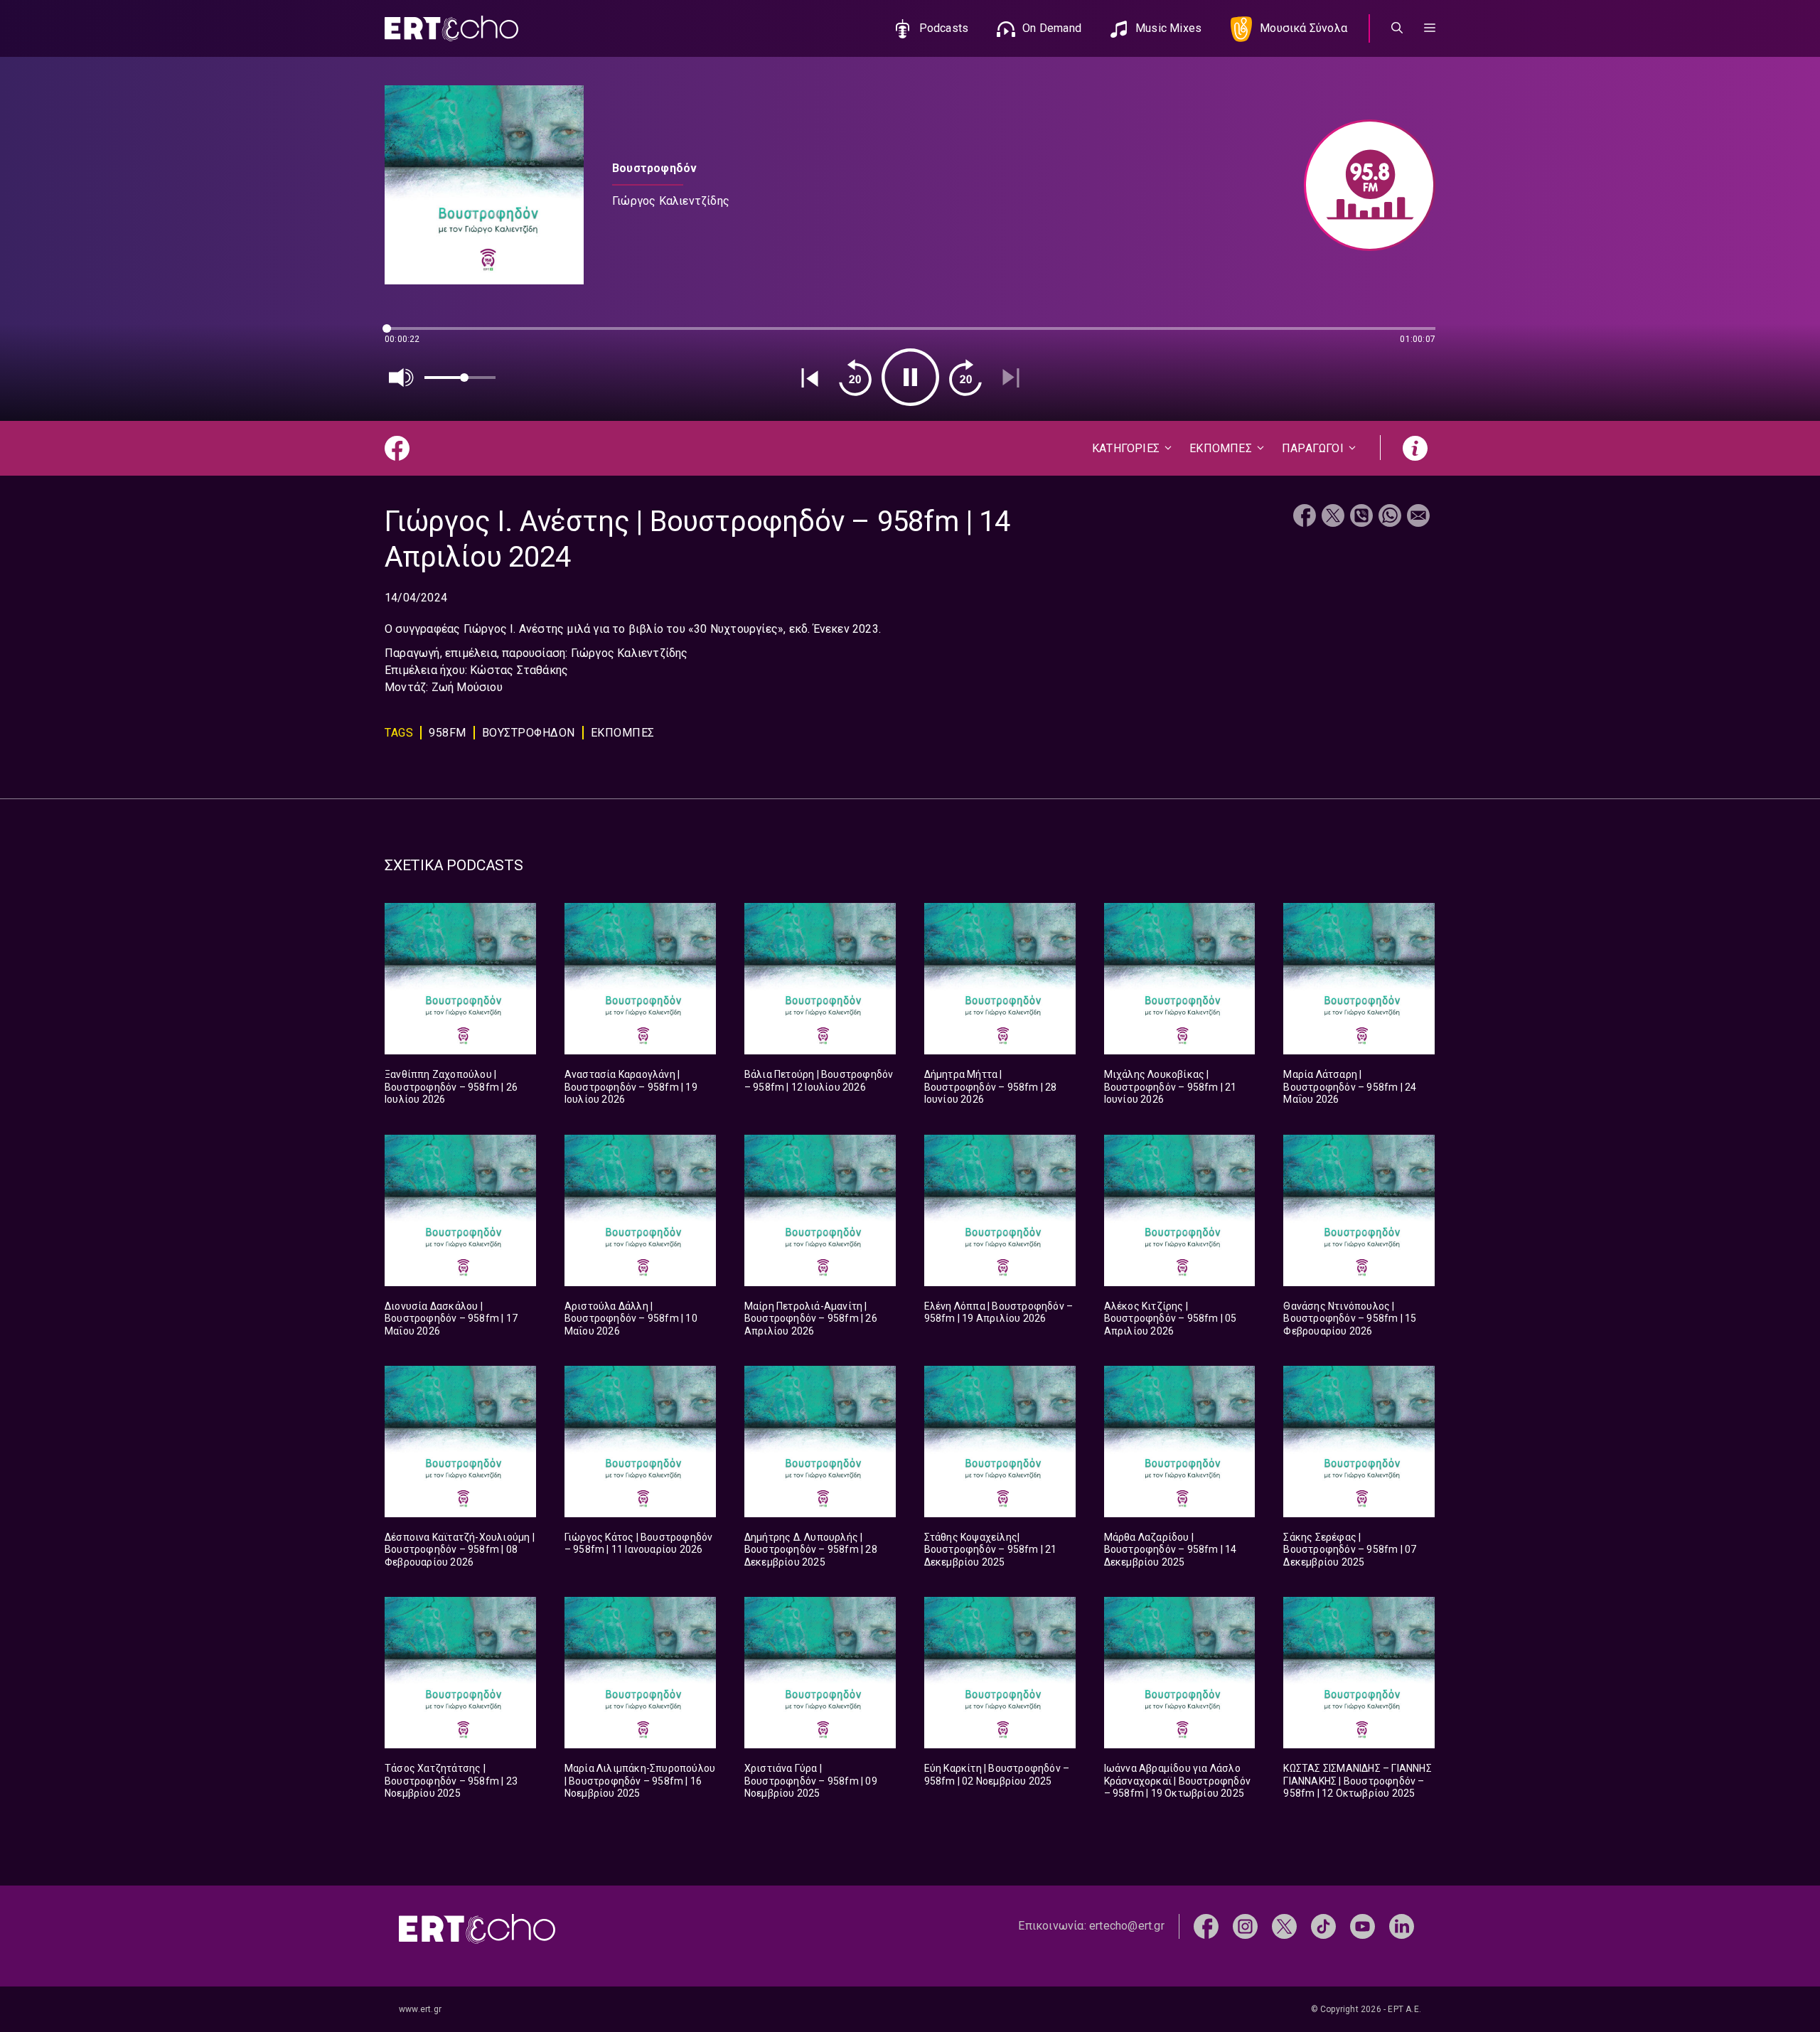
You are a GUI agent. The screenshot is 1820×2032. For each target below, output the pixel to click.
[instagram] (1245, 1926)
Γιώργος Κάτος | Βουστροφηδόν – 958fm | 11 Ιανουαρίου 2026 (639, 1544)
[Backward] (855, 378)
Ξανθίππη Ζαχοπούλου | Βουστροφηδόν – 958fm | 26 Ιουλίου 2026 (451, 1087)
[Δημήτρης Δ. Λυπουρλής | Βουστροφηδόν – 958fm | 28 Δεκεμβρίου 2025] (820, 1442)
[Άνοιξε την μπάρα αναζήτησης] (1397, 28)
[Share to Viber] (1361, 517)
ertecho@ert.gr (1127, 1926)
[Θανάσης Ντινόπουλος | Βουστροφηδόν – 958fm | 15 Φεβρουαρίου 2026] (1359, 1210)
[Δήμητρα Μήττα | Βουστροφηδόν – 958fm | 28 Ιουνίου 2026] (1000, 979)
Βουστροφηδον (529, 733)
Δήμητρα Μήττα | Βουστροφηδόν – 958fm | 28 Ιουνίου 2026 (991, 1087)
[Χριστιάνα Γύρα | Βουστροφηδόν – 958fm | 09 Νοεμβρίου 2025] (820, 1673)
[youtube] (1363, 1926)
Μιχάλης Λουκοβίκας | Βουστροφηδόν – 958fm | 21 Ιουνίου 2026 (1171, 1087)
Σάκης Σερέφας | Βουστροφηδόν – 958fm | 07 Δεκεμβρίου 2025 (1350, 1550)
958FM (448, 733)
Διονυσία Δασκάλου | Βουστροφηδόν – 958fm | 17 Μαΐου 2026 (451, 1319)
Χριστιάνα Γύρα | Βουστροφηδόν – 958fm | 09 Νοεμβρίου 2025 (811, 1781)
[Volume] (402, 378)
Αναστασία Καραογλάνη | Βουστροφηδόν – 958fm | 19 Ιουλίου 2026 (631, 1087)
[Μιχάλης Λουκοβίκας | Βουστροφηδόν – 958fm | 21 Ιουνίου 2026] (1180, 979)
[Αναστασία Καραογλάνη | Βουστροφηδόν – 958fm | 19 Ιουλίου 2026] (640, 979)
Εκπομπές (623, 733)
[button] (1430, 28)
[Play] (910, 377)
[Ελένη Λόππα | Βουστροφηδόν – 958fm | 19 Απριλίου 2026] (1000, 1210)
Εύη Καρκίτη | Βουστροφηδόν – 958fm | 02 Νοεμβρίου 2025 (997, 1775)
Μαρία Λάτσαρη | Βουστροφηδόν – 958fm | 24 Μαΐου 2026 (1350, 1087)
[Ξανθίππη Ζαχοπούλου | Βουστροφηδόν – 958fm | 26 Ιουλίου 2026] (460, 979)
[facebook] (1206, 1926)
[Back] (810, 378)
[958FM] (1363, 185)
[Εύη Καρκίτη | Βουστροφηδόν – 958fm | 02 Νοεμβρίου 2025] (1000, 1673)
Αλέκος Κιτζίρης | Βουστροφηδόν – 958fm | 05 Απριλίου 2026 (1171, 1319)
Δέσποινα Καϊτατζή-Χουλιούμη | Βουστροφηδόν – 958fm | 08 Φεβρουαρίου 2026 (460, 1550)
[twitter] (1284, 1926)
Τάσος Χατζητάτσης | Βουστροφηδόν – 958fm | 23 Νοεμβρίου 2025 (451, 1781)
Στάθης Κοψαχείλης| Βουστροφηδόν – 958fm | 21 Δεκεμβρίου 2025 (991, 1550)
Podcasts (944, 28)
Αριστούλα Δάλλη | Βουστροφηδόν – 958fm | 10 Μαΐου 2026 (631, 1319)
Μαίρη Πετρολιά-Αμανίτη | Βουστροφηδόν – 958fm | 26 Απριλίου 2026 (811, 1319)
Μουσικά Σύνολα (1304, 28)
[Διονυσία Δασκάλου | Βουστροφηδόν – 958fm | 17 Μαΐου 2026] (460, 1210)
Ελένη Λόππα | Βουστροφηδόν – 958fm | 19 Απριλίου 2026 (999, 1312)
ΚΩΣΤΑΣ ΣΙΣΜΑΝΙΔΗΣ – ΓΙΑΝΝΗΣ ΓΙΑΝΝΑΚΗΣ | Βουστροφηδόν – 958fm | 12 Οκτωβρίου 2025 (1357, 1781)
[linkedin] (1402, 1926)
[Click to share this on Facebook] (1305, 517)
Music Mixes (1168, 28)
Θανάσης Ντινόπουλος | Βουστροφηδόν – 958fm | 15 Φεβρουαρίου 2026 (1350, 1319)
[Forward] (965, 378)
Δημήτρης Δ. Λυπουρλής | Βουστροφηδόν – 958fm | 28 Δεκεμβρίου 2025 (811, 1550)
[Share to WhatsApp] (1390, 517)
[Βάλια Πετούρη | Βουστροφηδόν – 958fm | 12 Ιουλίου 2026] (820, 979)
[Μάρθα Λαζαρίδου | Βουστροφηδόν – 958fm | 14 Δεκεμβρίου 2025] (1180, 1442)
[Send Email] (1418, 517)
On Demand (1052, 28)
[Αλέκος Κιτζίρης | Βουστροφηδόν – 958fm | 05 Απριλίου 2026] (1180, 1210)
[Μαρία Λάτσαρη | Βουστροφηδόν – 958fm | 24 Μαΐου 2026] (1359, 979)
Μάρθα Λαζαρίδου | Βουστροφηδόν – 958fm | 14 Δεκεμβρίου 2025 (1171, 1550)
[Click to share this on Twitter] (1333, 517)
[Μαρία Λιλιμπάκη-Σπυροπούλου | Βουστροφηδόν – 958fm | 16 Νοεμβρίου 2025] (640, 1673)
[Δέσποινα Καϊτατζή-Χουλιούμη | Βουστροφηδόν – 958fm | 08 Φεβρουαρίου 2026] (460, 1442)
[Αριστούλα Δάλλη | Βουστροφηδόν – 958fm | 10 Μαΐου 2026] (640, 1210)
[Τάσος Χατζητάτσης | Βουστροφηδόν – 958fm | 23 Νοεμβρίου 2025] (460, 1673)
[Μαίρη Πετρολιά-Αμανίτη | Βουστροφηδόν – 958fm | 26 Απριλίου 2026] (820, 1210)
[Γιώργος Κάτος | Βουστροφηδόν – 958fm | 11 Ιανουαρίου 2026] (640, 1442)
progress (408, 335)
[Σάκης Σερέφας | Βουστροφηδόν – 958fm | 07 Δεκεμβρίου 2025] (1359, 1442)
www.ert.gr (420, 2009)
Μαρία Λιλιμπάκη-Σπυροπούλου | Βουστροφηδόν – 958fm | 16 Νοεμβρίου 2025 (640, 1781)
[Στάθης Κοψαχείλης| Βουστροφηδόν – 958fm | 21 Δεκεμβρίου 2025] (1000, 1442)
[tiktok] (1323, 1926)
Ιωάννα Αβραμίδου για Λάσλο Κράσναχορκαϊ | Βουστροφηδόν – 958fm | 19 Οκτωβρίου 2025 (1177, 1781)
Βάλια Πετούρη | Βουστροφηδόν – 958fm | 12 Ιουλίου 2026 (819, 1081)
